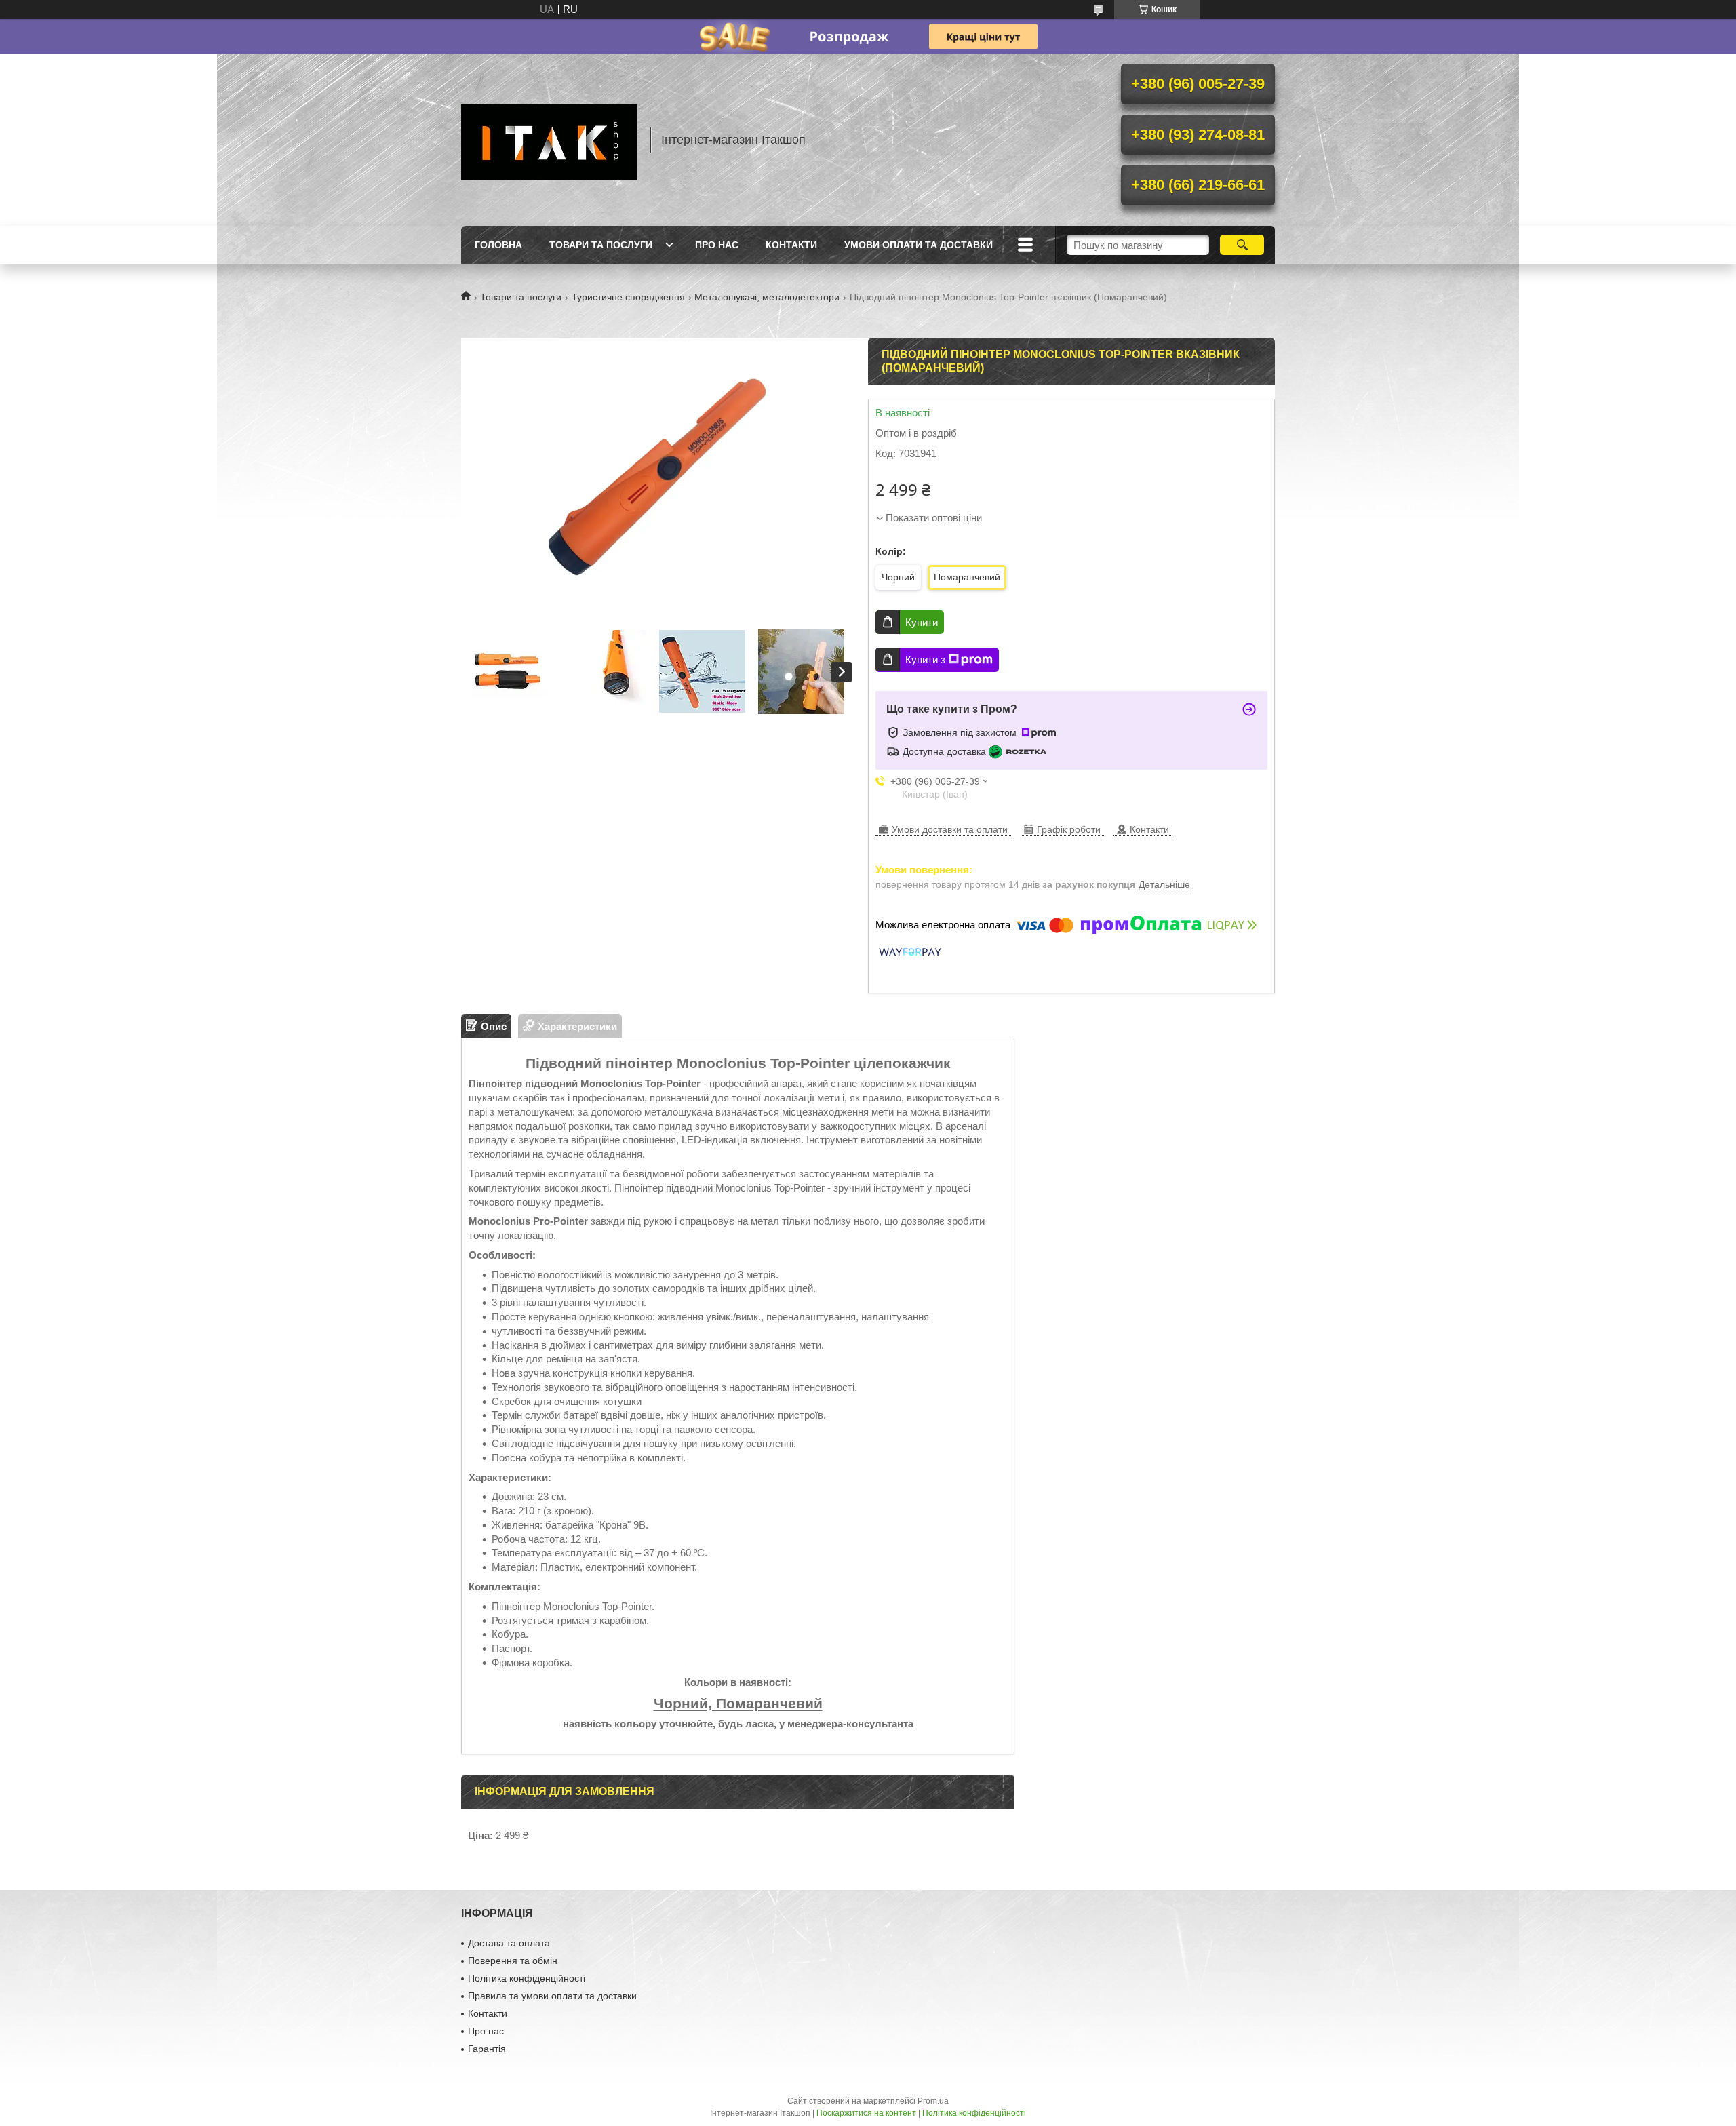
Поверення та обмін (513, 1961)
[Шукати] (1242, 245)
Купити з (925, 660)
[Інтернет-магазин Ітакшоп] (549, 140)
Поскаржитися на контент (866, 2113)
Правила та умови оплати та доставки (552, 1996)
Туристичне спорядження (628, 297)
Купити (922, 622)
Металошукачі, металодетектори (767, 297)
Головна (498, 245)
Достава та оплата (509, 1943)
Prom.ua (933, 2101)
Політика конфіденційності (527, 1978)
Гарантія (487, 2049)
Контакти (791, 245)
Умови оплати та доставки (919, 245)
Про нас (717, 245)
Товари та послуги (601, 245)
